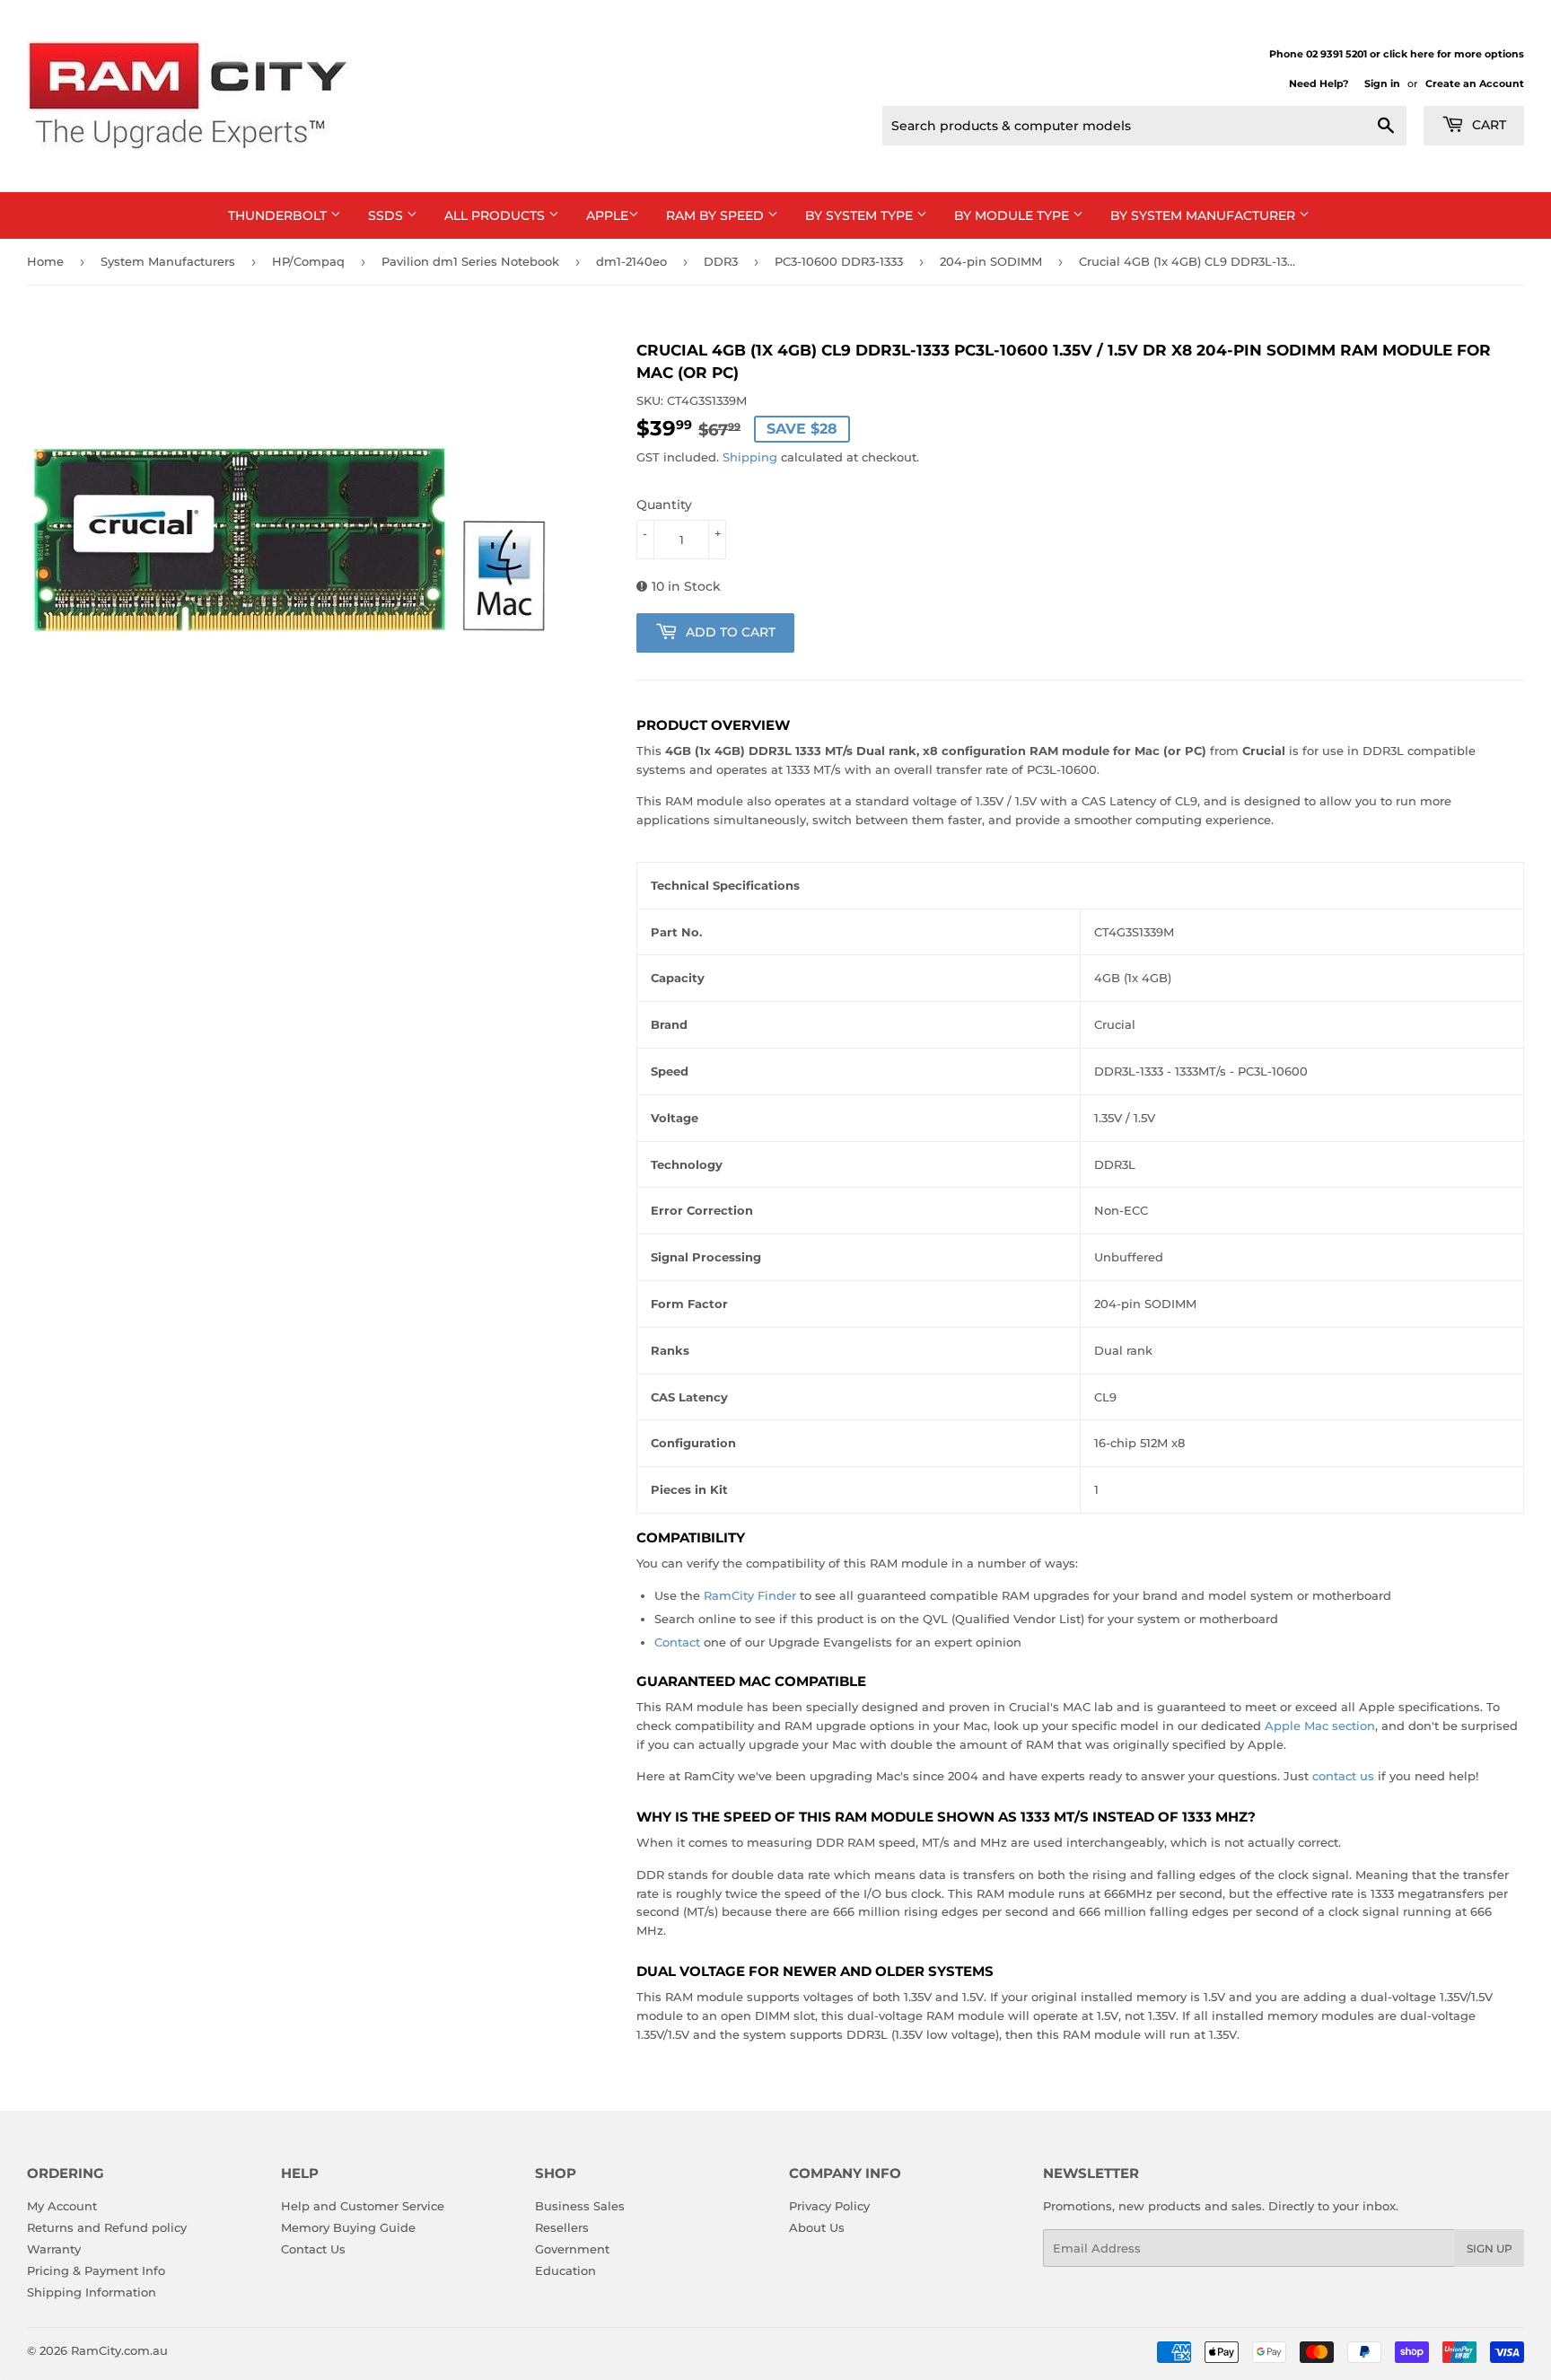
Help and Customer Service (363, 2206)
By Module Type (1013, 215)
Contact (677, 1642)
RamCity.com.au (119, 2350)
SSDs (387, 215)
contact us (1343, 1776)
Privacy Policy (829, 2206)
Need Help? (1319, 83)
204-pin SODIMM (991, 261)
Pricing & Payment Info (96, 2270)
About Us (817, 2227)
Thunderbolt (279, 215)
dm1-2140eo (631, 261)
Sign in (1382, 83)
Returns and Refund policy (107, 2227)
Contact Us (313, 2249)
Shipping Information (92, 2292)
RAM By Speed (717, 215)
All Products (496, 215)
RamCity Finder (750, 1595)
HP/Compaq (308, 261)
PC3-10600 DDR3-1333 (839, 261)
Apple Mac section (1320, 1726)
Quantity (664, 505)
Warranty (54, 2249)
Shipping (750, 457)
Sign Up (1490, 2248)
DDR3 (721, 261)
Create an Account (1475, 83)
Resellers (562, 2227)
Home (45, 261)
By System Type (861, 215)
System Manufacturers (168, 261)
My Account (62, 2206)
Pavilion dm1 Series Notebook (470, 261)
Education (565, 2270)
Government (572, 2249)
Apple (607, 215)
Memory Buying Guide (348, 2227)
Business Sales (580, 2206)
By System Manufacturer (1205, 215)
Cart (1487, 125)
